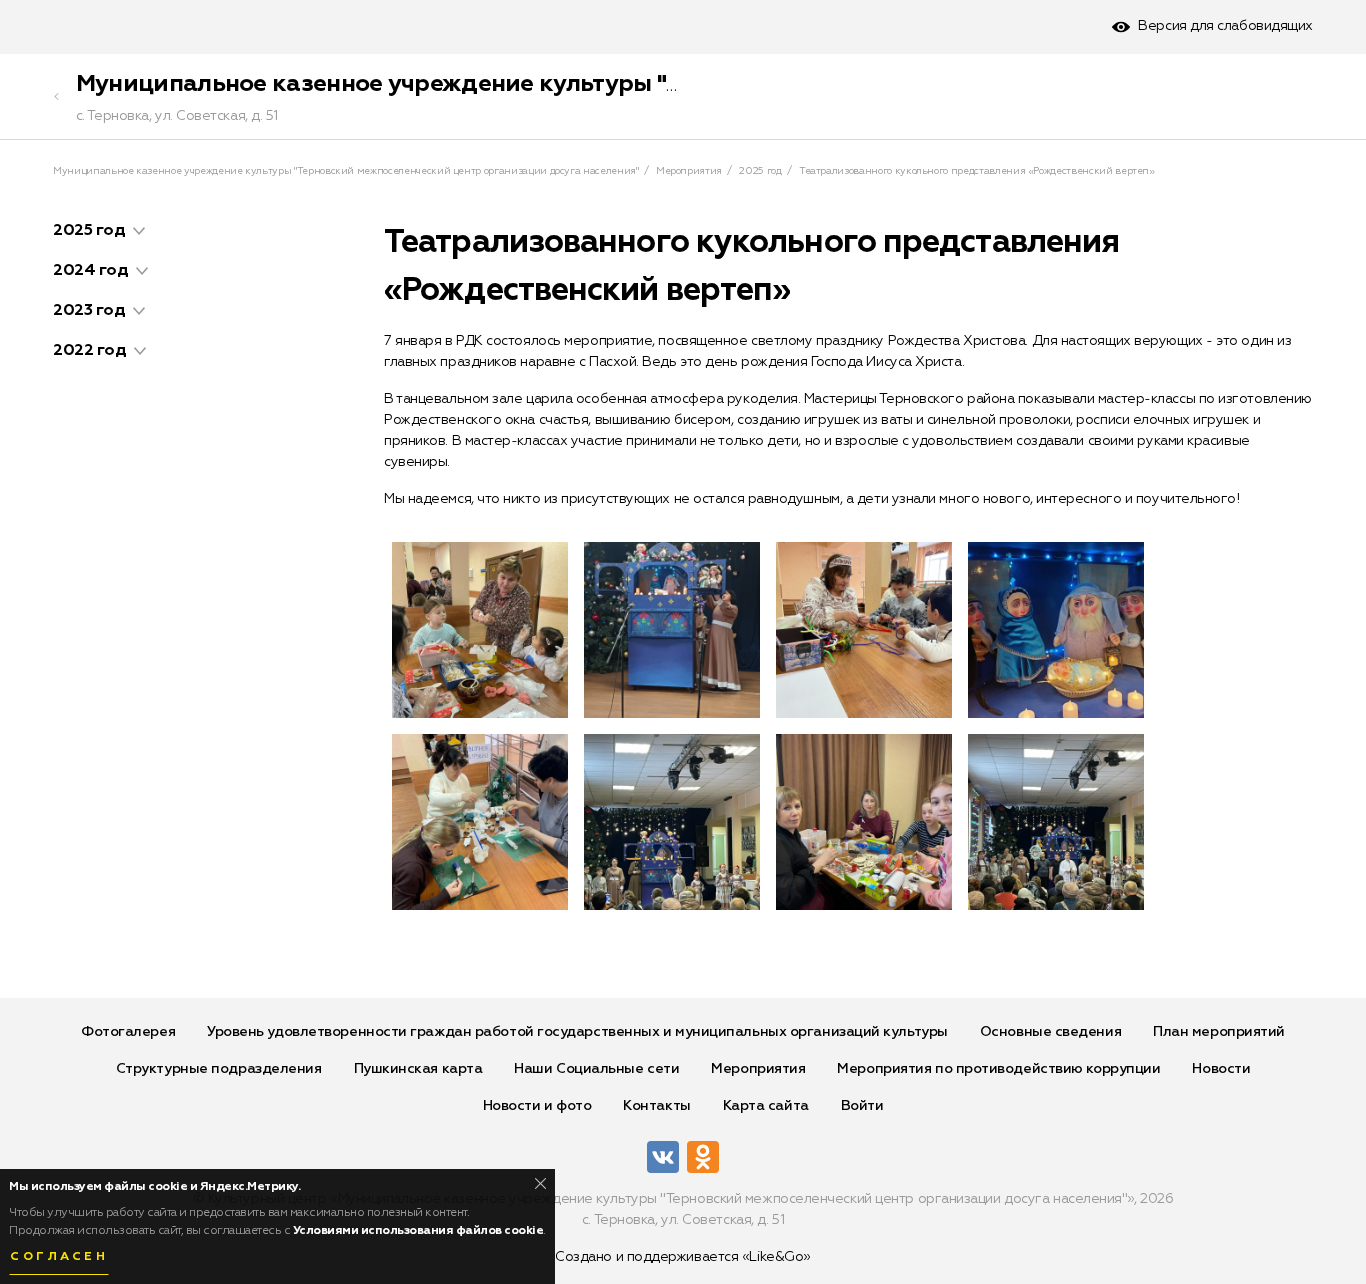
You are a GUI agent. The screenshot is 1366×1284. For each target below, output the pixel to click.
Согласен (59, 1257)
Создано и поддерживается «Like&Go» (683, 1257)
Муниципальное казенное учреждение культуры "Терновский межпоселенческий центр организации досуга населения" (346, 171)
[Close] (540, 1183)
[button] (139, 231)
